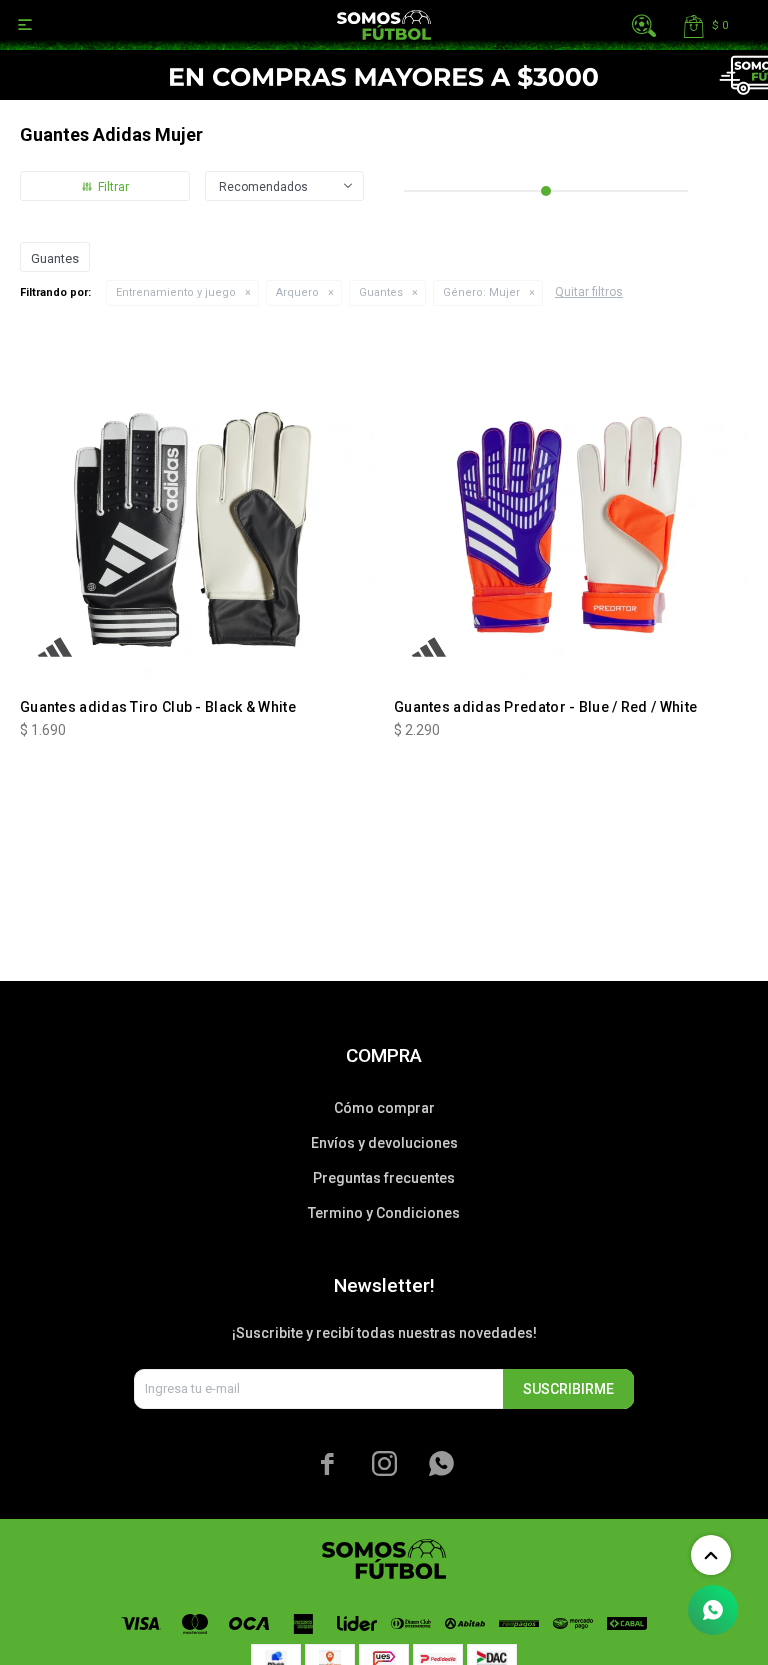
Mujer (481, 292)
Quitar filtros (589, 292)
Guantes (381, 292)
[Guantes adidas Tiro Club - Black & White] (197, 505)
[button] (644, 25)
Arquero (297, 292)
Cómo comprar (384, 1108)
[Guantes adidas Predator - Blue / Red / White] (571, 505)
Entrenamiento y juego (176, 292)
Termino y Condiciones (384, 1213)
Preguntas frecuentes (384, 1178)
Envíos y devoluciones (384, 1143)
